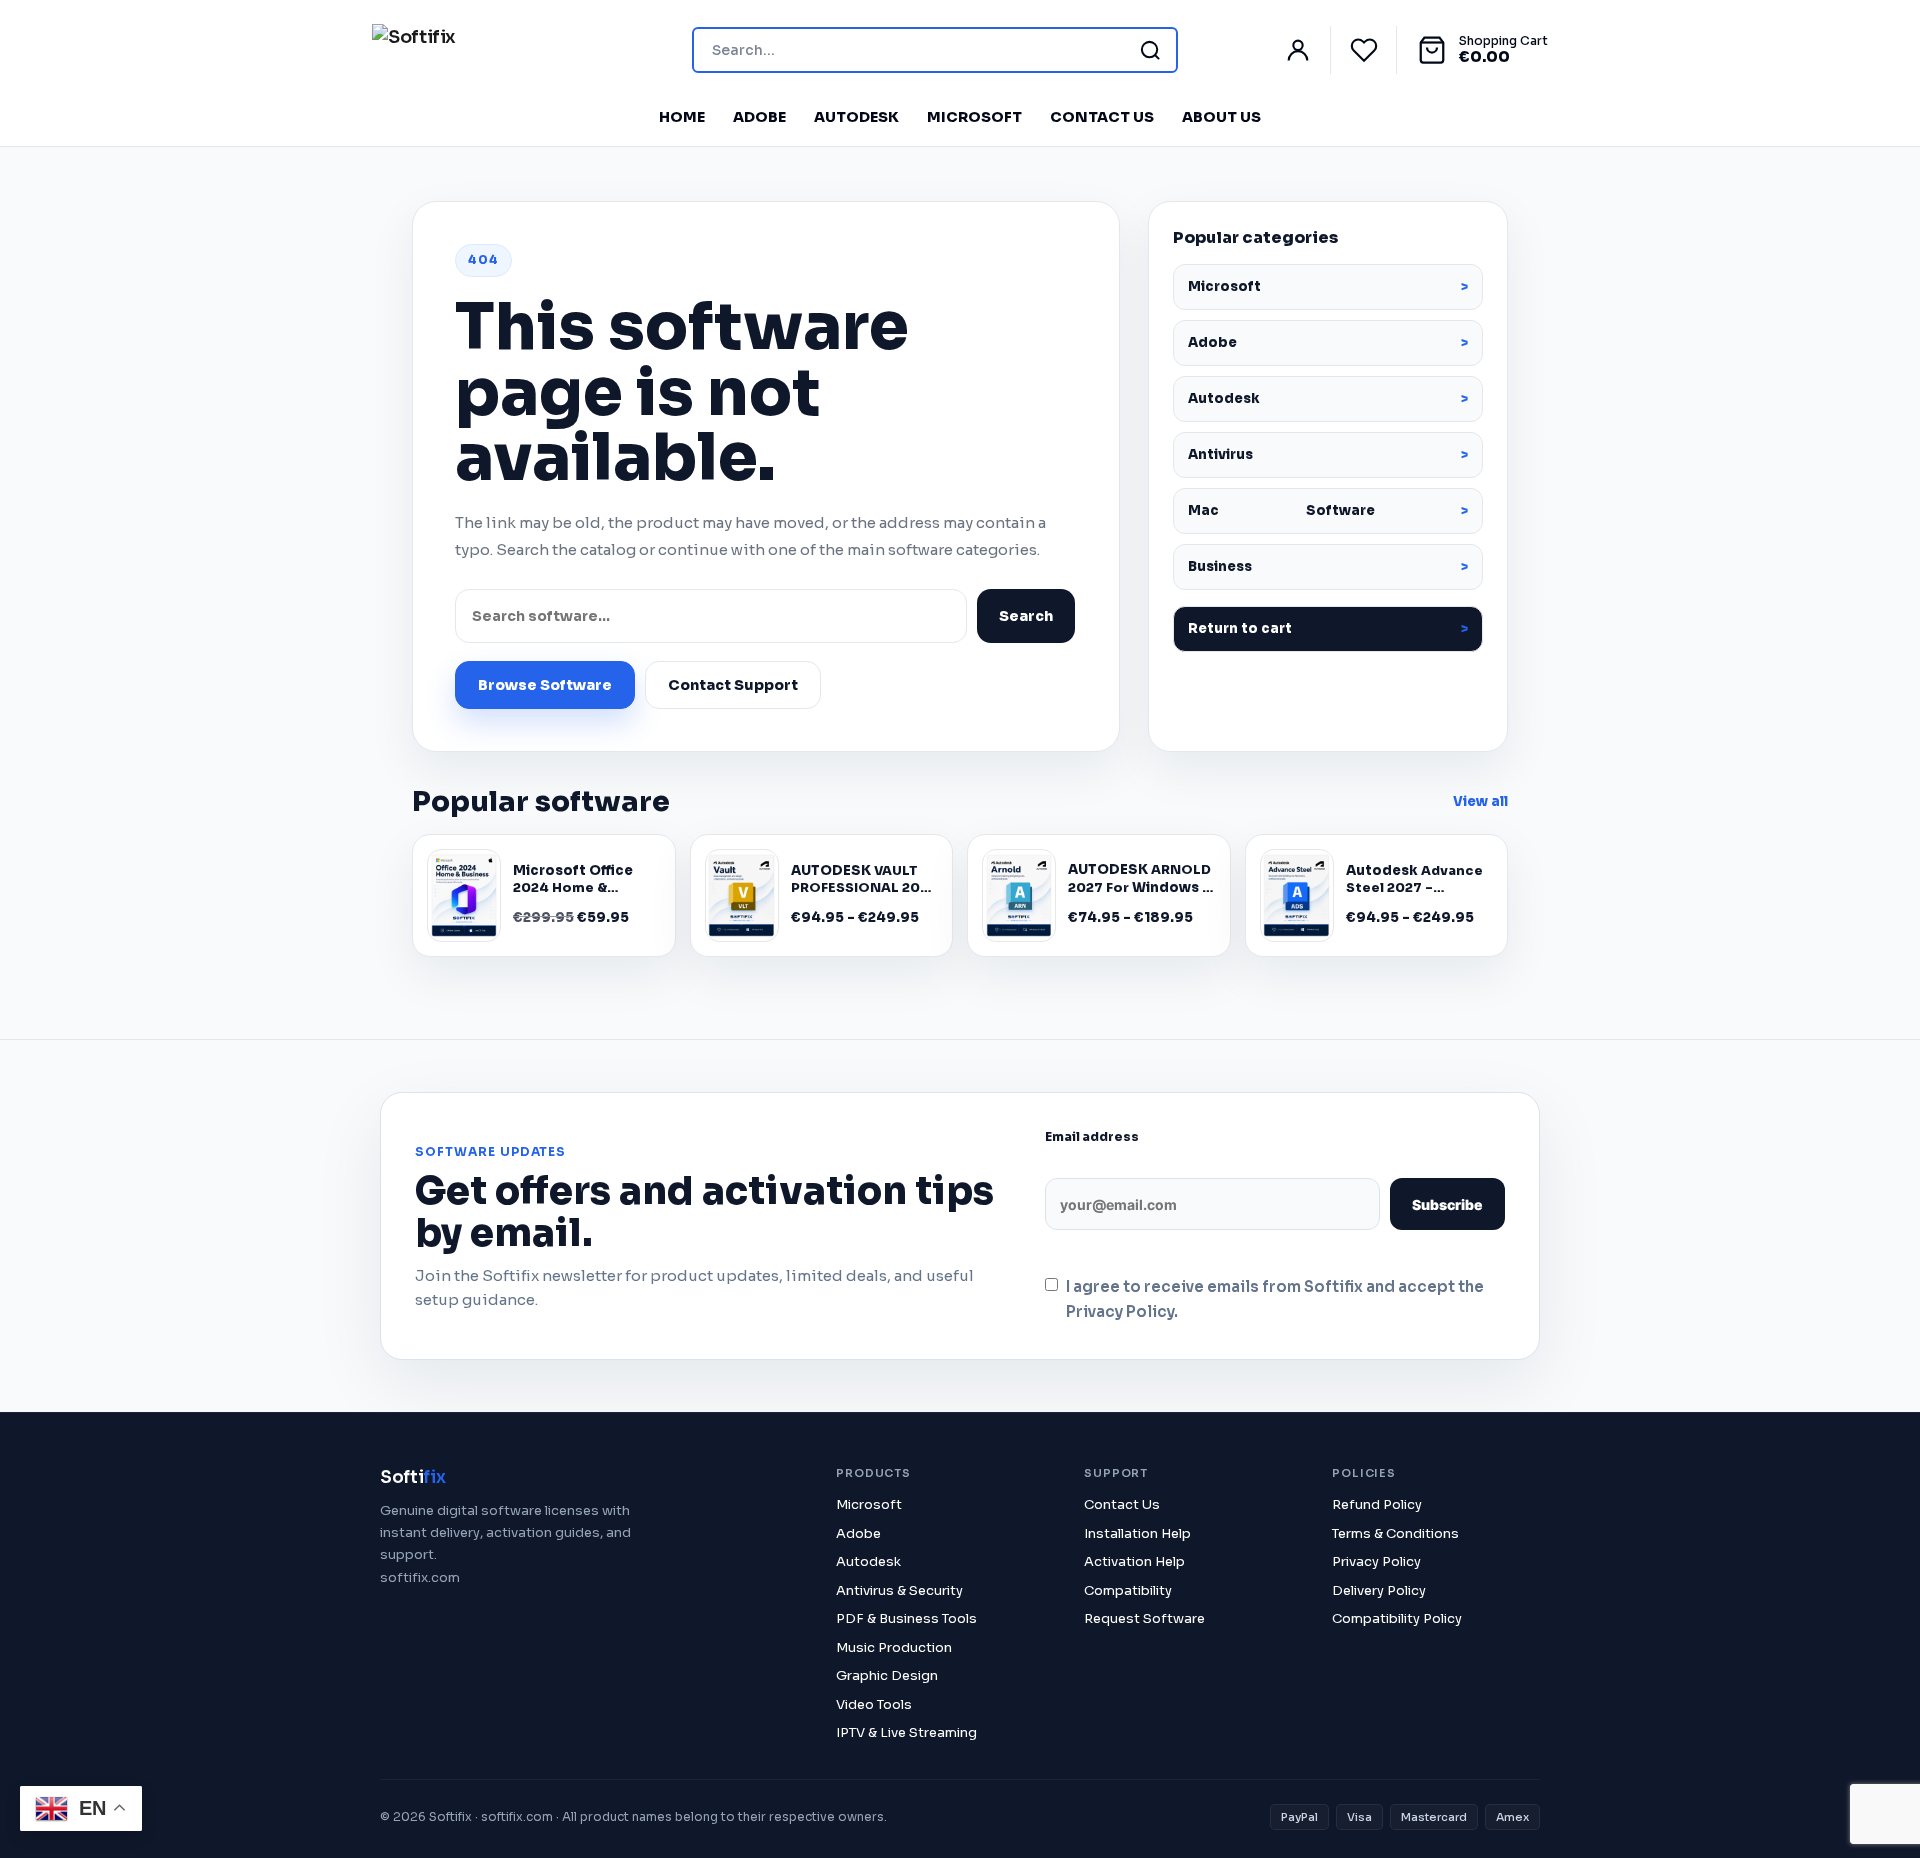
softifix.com (420, 1577)
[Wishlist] (1373, 50)
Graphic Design (887, 1675)
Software (1281, 510)
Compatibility (1128, 1590)
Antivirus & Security (899, 1590)
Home (682, 117)
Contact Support (733, 685)
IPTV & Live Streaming (906, 1732)
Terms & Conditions (1395, 1533)
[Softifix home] (414, 50)
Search (1026, 616)
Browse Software (545, 685)
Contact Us (1102, 117)
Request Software (1144, 1618)
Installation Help (1137, 1533)
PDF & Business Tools (906, 1618)
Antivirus (1220, 454)
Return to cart (1240, 628)
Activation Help (1134, 1561)
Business (1220, 566)
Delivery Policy (1379, 1590)
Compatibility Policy (1397, 1618)
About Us (1221, 117)
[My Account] (1307, 50)
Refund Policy (1377, 1504)
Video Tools (874, 1704)
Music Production (894, 1647)
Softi (412, 1477)
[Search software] (1150, 50)
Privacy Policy (1376, 1561)
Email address (1092, 1136)
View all (1480, 801)
